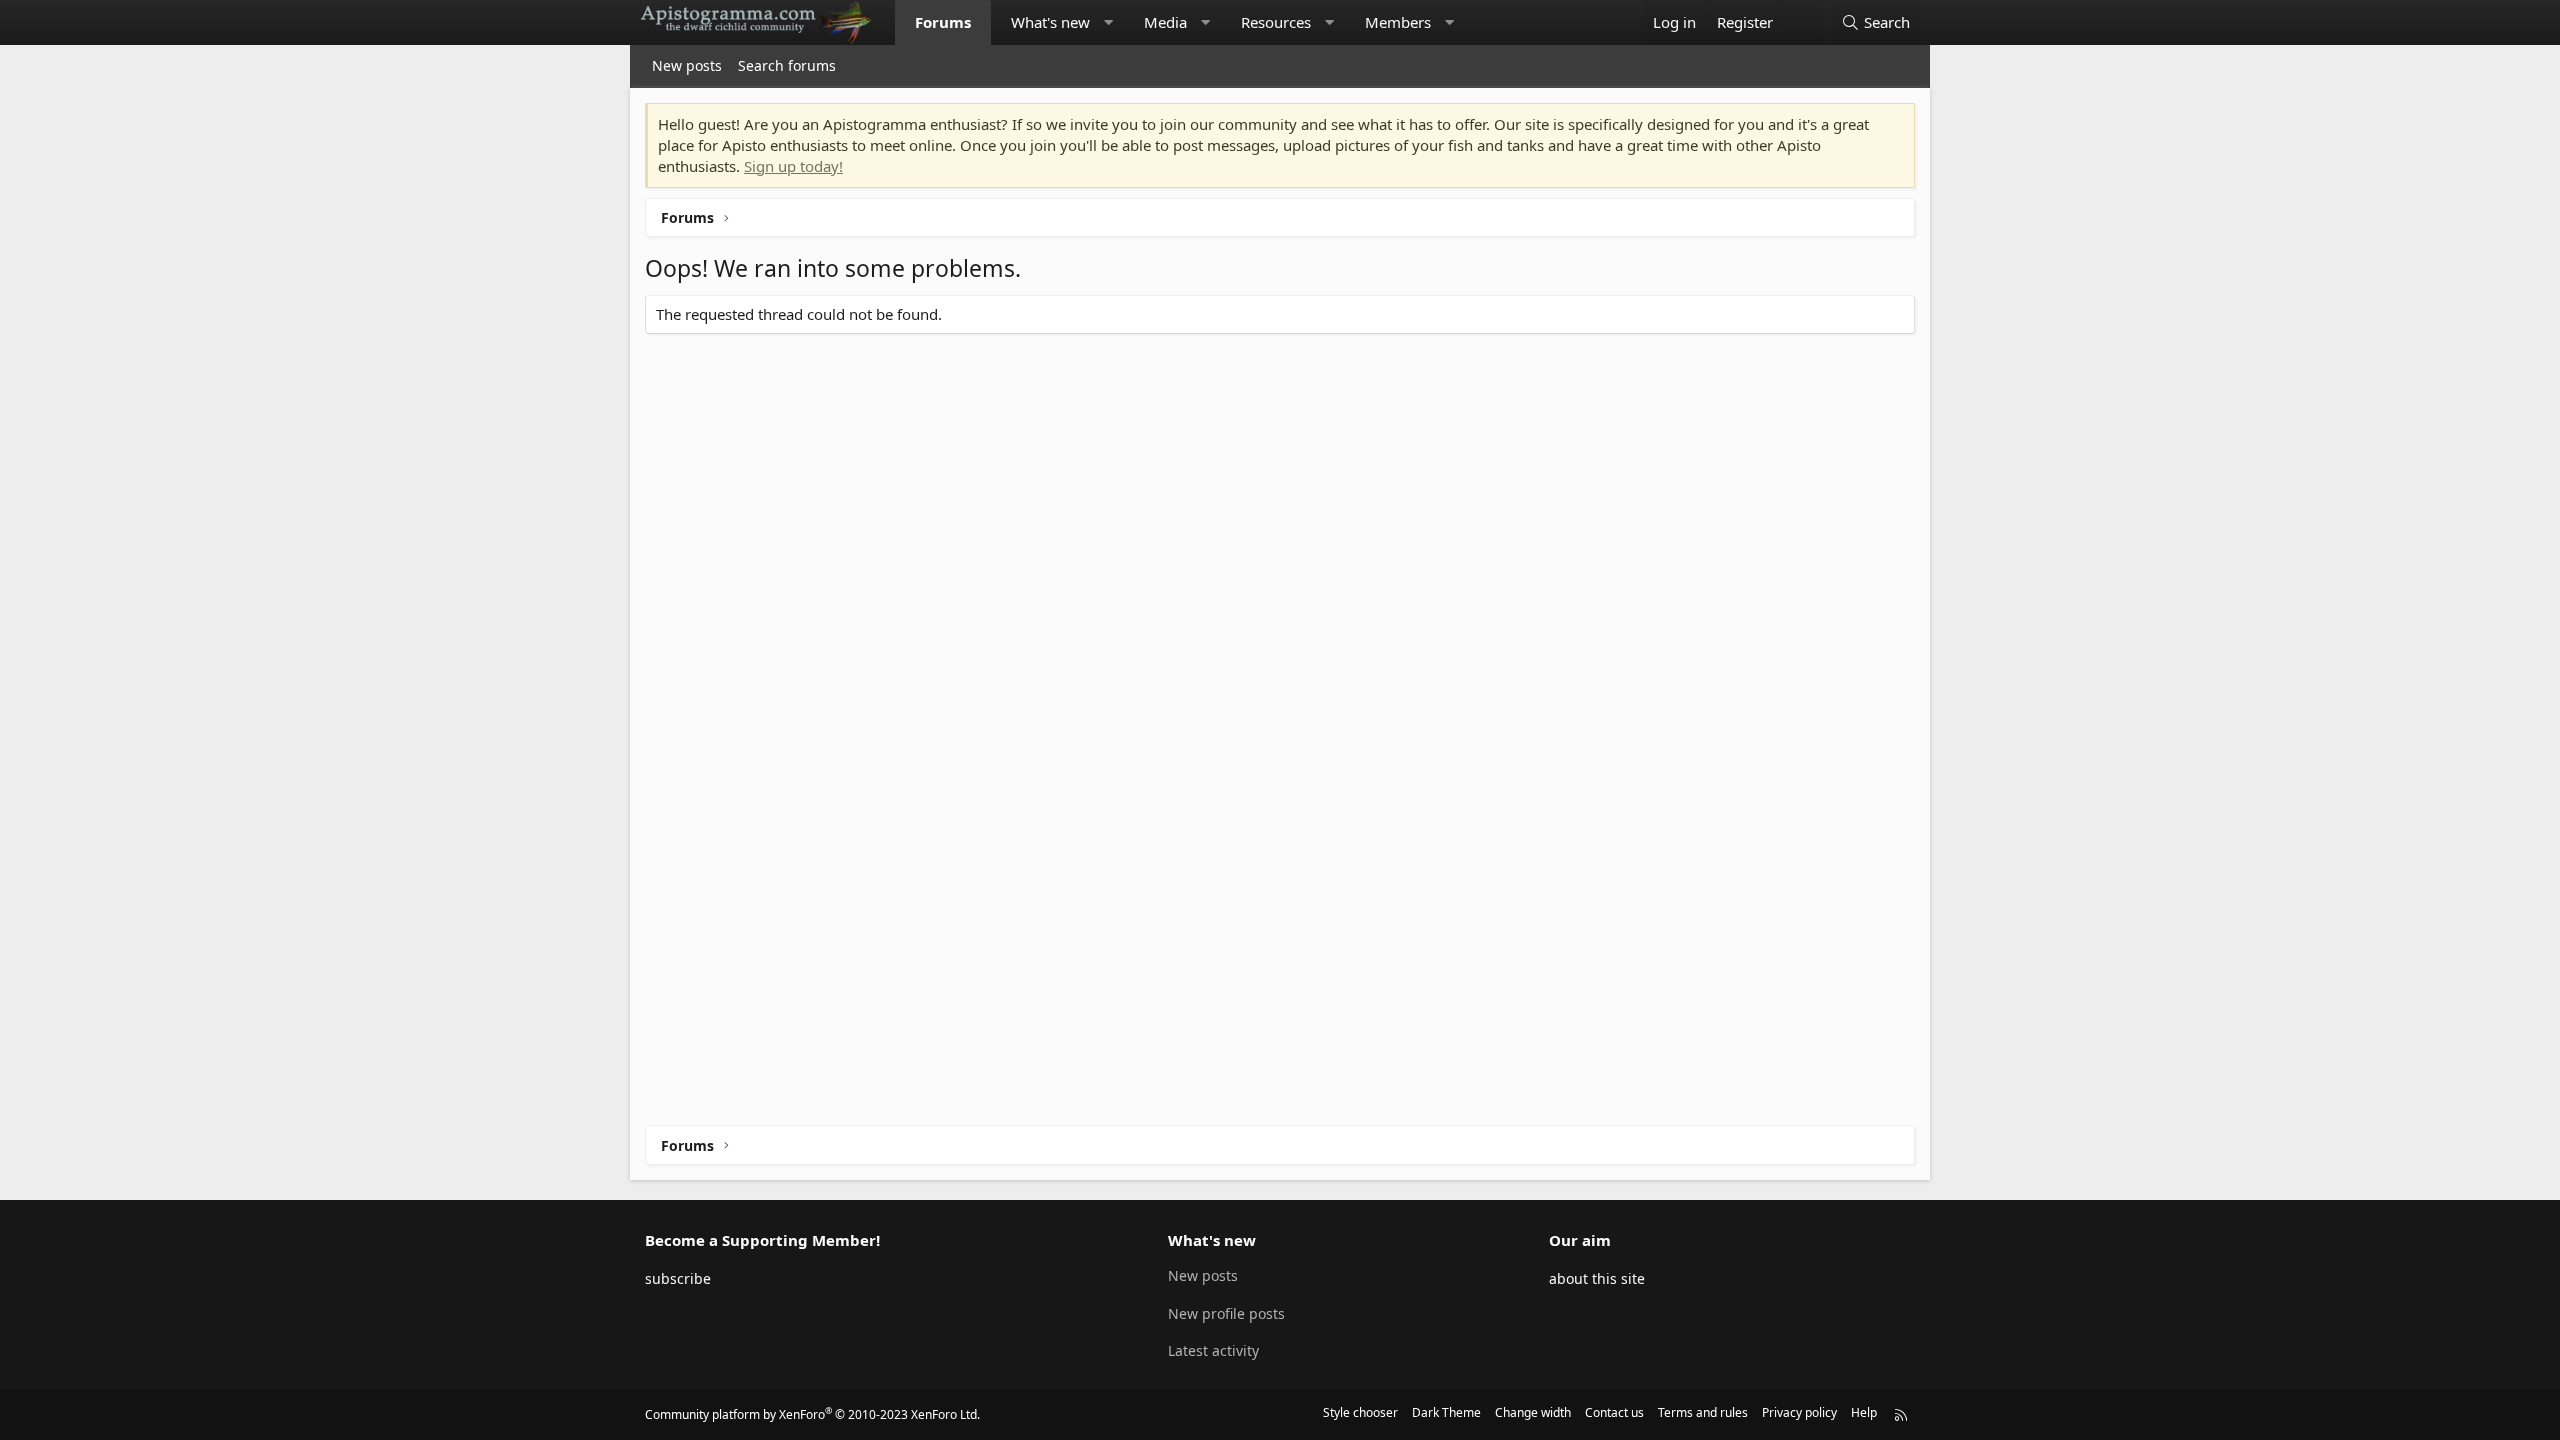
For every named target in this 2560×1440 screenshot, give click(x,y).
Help (1864, 1412)
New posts (687, 65)
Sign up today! (793, 166)
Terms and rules (1703, 1412)
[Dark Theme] (1803, 22)
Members (1398, 22)
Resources (1276, 22)
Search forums (787, 65)
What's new (1050, 22)
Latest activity (1213, 1350)
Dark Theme (1446, 1412)
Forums (943, 22)
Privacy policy (1799, 1412)
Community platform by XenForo (812, 1414)
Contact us (1614, 1412)
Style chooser (1360, 1412)
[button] (1108, 22)
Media (1165, 22)
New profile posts (1226, 1313)
